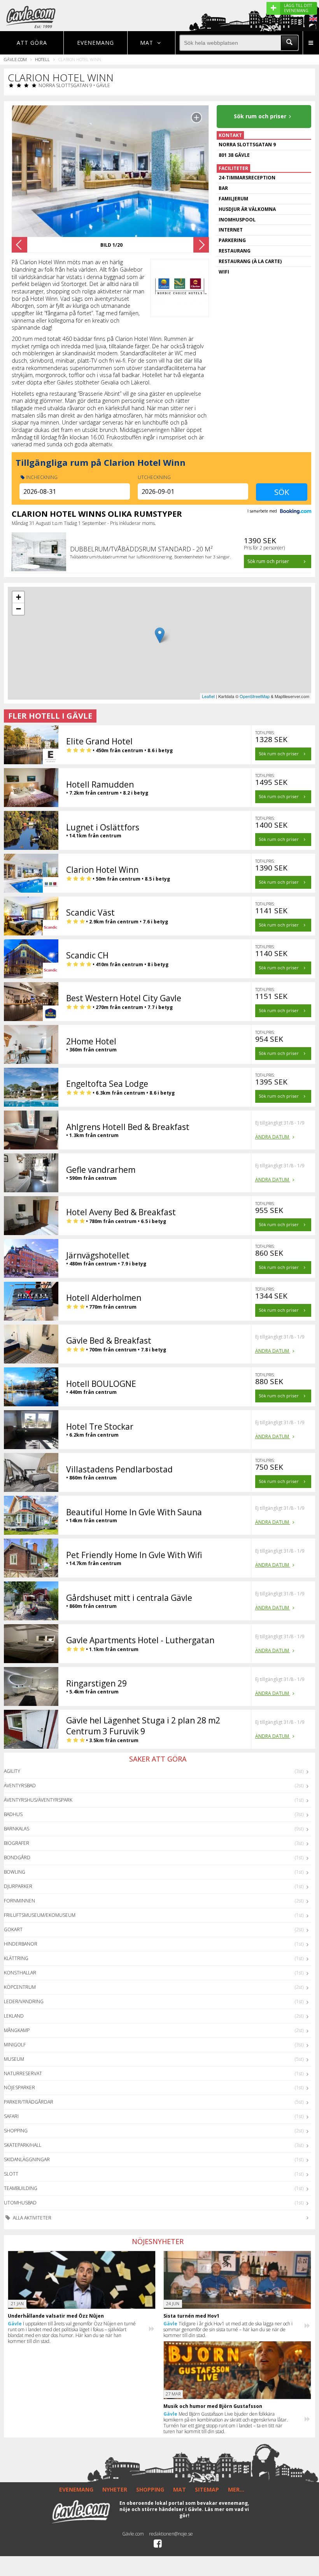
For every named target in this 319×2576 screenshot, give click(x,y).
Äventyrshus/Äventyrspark (38, 1800)
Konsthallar (20, 1973)
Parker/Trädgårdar (29, 2102)
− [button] (18, 609)
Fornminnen (19, 1901)
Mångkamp (17, 2030)
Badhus (13, 1814)
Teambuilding (21, 2188)
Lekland (14, 2016)
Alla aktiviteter (32, 2218)
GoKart (13, 1929)
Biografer (17, 1843)
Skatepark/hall (23, 2145)
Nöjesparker (19, 2087)
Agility (12, 1771)
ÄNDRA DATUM (273, 1137)
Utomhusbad (20, 2203)
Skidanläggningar (27, 2159)
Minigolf (15, 2045)
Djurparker (18, 1886)
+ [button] (18, 597)
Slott (11, 2174)
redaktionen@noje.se (171, 2534)
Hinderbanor (21, 1944)
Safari (11, 2116)
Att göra (32, 43)
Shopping (16, 2131)
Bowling (15, 1872)
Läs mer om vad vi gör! (214, 2512)
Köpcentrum (20, 1987)
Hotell (42, 59)
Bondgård (17, 1857)
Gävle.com (15, 59)
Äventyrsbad (20, 1785)
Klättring (16, 1958)
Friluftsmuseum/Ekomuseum (40, 1915)
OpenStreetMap (255, 696)
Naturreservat (23, 2073)
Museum (14, 2059)
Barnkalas (17, 1829)
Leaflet (208, 696)
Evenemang (96, 43)
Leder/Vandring (24, 2001)
